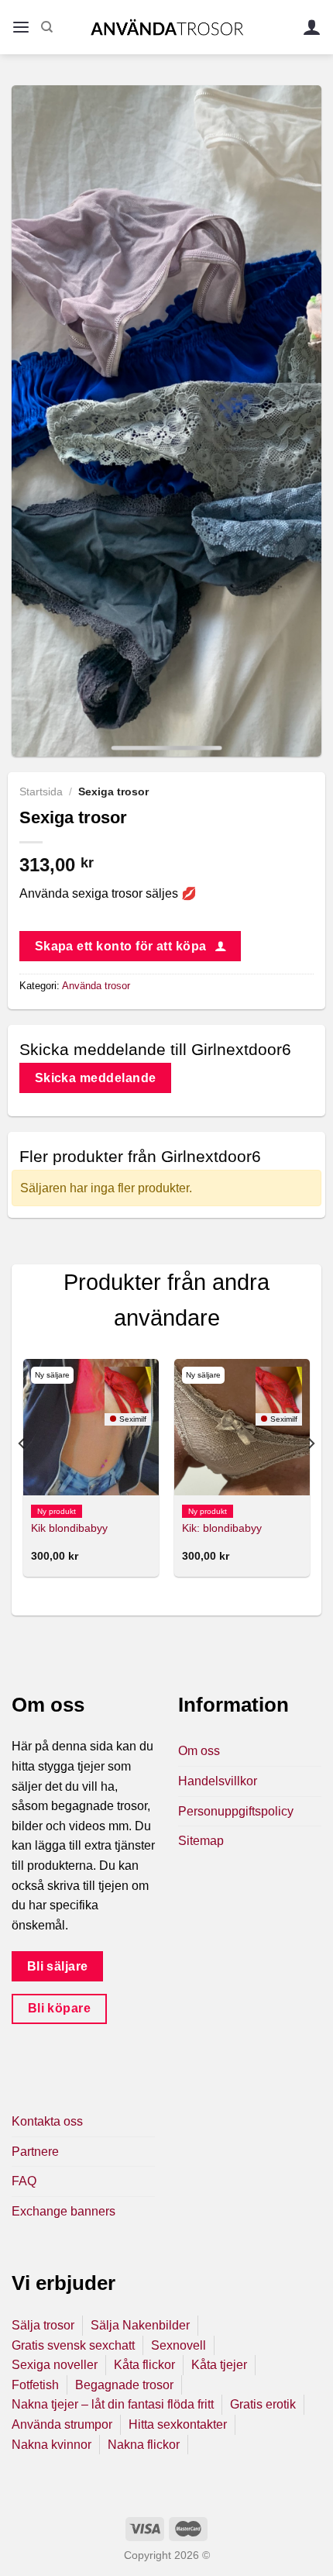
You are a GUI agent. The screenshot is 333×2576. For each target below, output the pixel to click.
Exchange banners (64, 2211)
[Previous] (22, 1474)
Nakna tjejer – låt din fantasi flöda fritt (113, 2404)
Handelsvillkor (218, 1781)
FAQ (24, 2181)
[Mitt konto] (312, 28)
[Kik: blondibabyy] (242, 1427)
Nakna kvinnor (51, 2445)
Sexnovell (179, 2345)
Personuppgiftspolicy (236, 1811)
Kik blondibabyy (69, 1528)
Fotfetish (35, 2385)
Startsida (41, 792)
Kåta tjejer (219, 2365)
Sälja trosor (43, 2325)
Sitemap (201, 1841)
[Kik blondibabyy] (91, 1427)
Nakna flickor (144, 2445)
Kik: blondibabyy (222, 1528)
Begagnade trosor (124, 2385)
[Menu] (21, 28)
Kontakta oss (47, 2121)
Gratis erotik (263, 2404)
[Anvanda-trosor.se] (167, 27)
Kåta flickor (144, 2365)
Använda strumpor (62, 2424)
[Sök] (47, 27)
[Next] (311, 1474)
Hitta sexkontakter (178, 2424)
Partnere (35, 2152)
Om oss (199, 1751)
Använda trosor (96, 986)
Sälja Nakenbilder (140, 2325)
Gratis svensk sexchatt (73, 2345)
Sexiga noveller (55, 2365)
